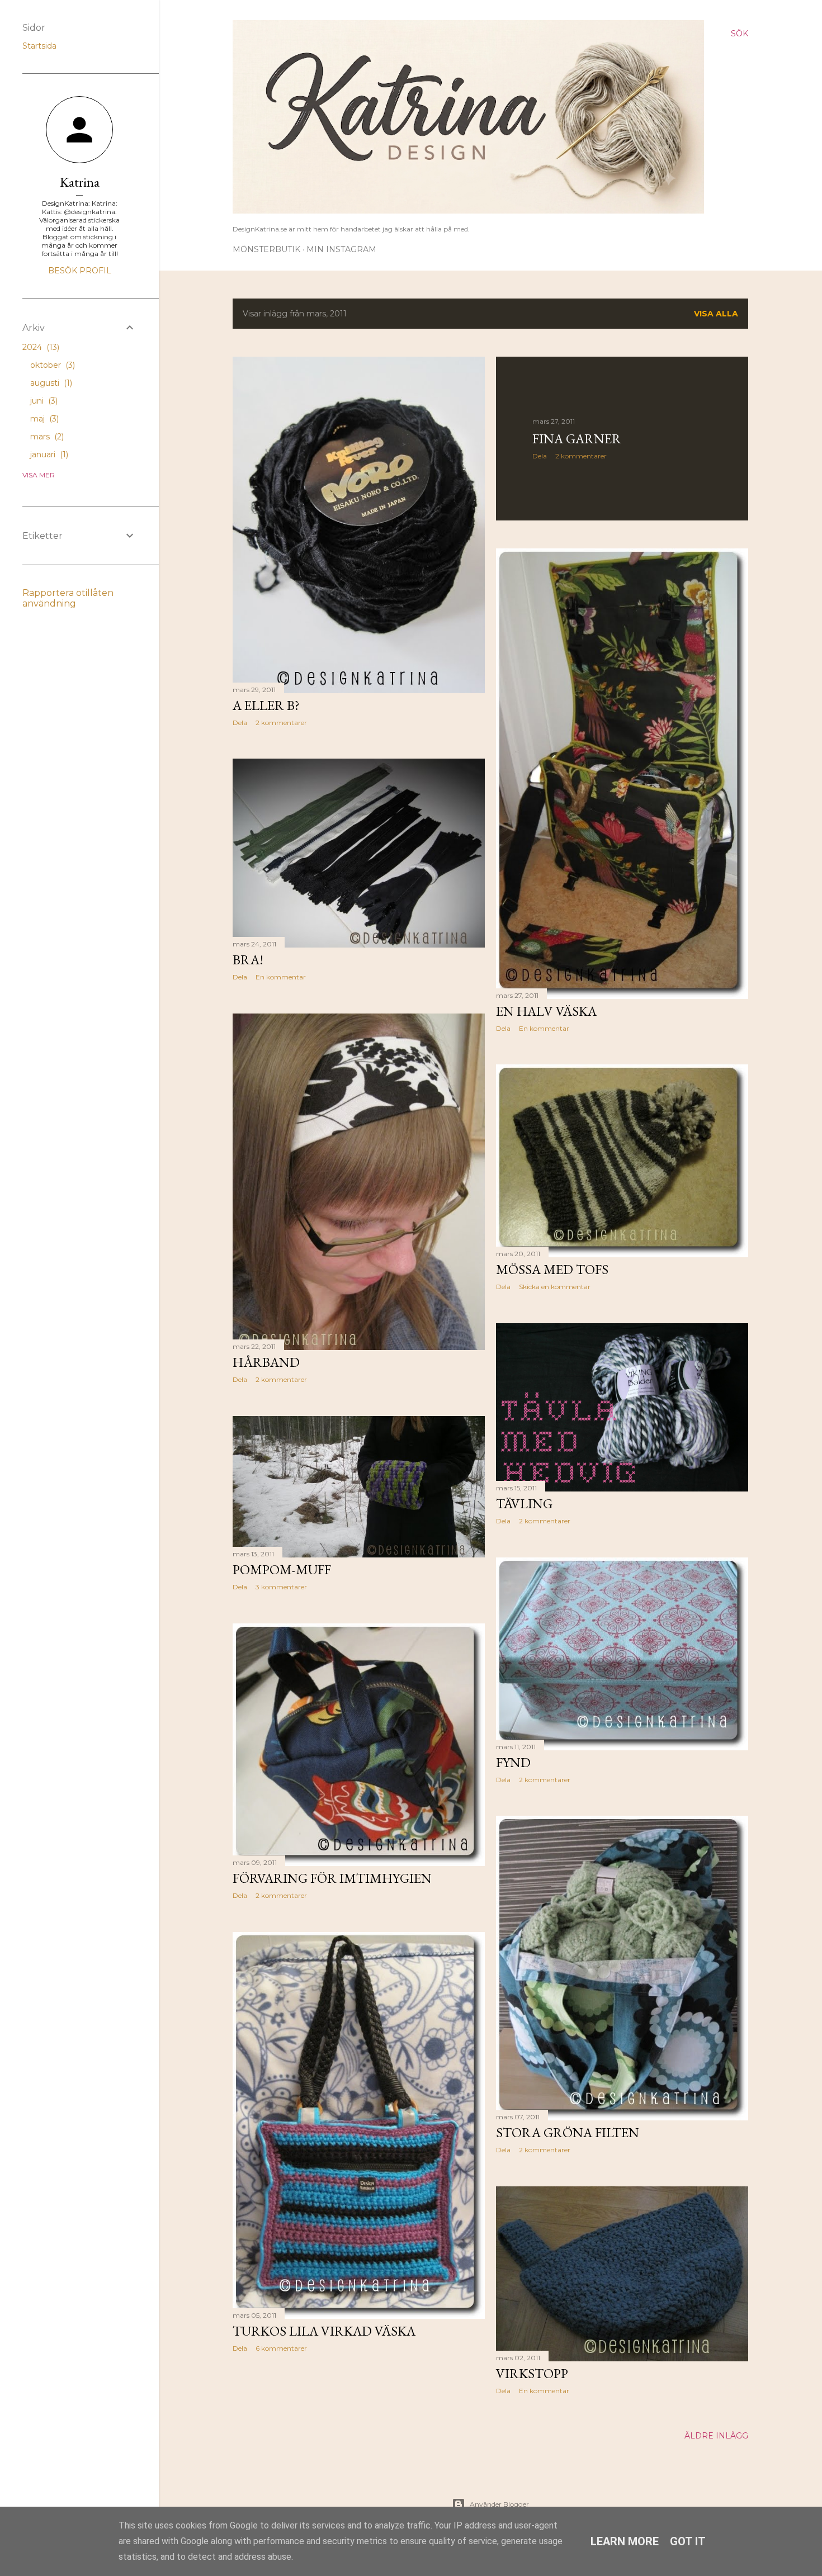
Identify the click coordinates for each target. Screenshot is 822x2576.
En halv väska (546, 1011)
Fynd (513, 1762)
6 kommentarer (281, 2348)
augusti (50, 383)
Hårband (266, 1362)
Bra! (248, 960)
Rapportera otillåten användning (68, 598)
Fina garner (577, 439)
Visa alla (716, 314)
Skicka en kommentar (555, 1287)
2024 (40, 347)
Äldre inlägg (716, 2436)
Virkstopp (532, 2373)
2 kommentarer (281, 723)
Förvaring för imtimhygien (332, 1878)
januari (48, 454)
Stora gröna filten (568, 2132)
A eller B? (266, 705)
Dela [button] (240, 723)
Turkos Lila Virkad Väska (324, 2331)
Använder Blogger (499, 2504)
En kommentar (544, 1028)
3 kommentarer (281, 1587)
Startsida (39, 46)
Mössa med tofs (552, 1269)
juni (43, 401)
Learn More (625, 2541)
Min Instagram (341, 249)
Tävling (524, 1504)
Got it (688, 2541)
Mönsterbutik (266, 249)
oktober (51, 365)
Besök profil (80, 271)
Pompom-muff (282, 1569)
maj (43, 419)
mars (46, 437)
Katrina (80, 182)
